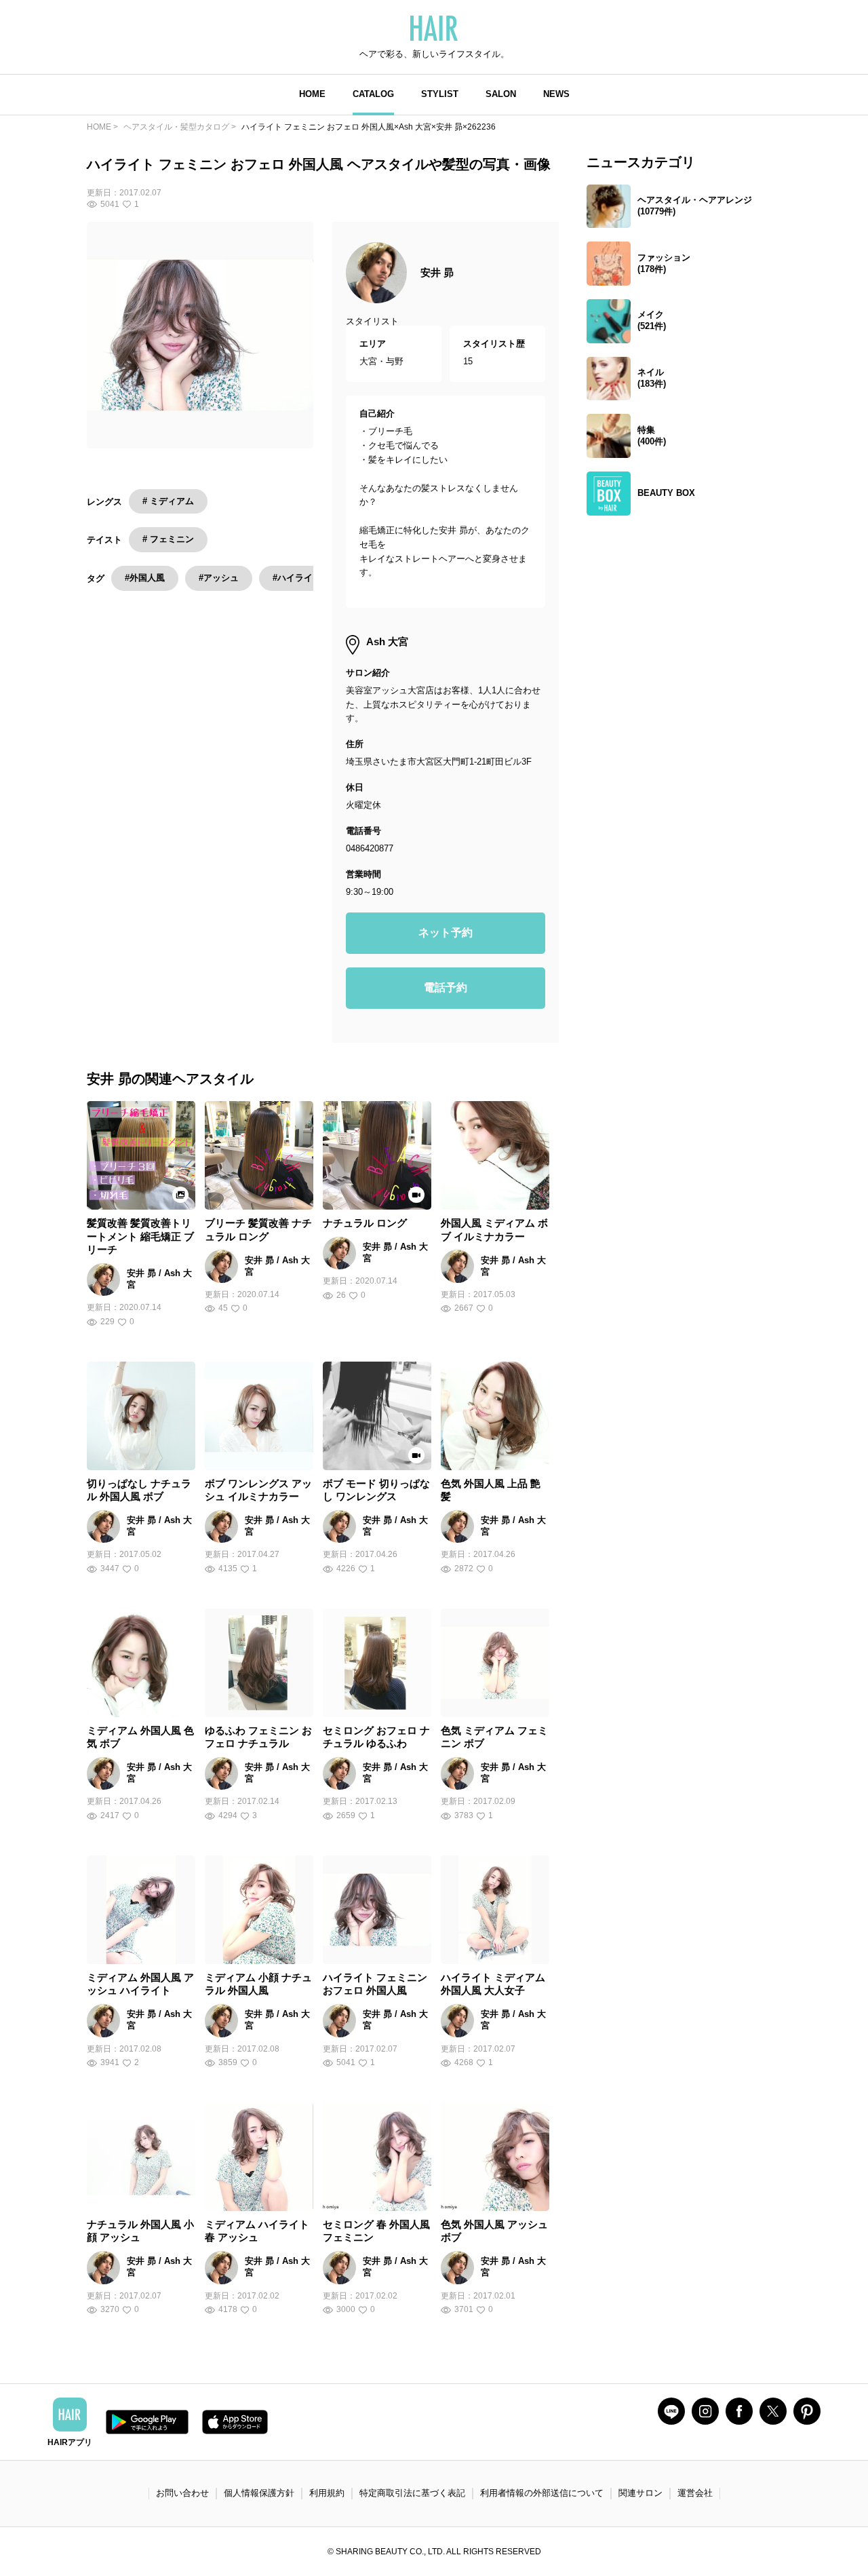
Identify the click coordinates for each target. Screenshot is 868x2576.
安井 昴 (437, 272)
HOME (312, 94)
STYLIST (440, 94)
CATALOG (373, 94)
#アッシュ (219, 578)
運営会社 (695, 2493)
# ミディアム (168, 501)
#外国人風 (145, 578)
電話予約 (446, 987)
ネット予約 (446, 933)
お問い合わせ (182, 2493)
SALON (501, 94)
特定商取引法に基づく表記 (412, 2493)
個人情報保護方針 (259, 2493)
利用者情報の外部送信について (542, 2493)
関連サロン (640, 2493)
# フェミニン (168, 539)
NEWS (556, 94)
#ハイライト (297, 578)
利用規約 (327, 2493)
